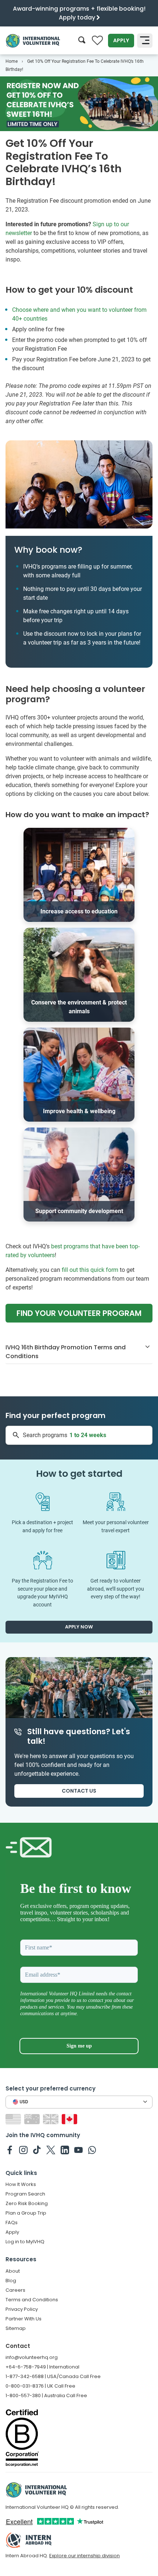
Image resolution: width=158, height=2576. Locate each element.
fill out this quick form (90, 1270)
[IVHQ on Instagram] (23, 2150)
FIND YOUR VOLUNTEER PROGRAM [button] (79, 1313)
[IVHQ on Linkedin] (65, 2150)
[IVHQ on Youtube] (78, 2150)
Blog (11, 2281)
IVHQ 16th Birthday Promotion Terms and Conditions (66, 1352)
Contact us (79, 1791)
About (13, 2271)
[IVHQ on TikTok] (37, 2150)
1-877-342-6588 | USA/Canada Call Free (53, 2376)
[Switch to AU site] (33, 2119)
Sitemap (16, 2328)
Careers (15, 2290)
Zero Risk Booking (27, 2203)
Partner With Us (24, 2319)
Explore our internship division (85, 2556)
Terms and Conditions (32, 2300)
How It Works (21, 2184)
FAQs (12, 2223)
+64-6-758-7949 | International (42, 2367)
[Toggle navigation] (145, 41)
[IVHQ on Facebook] (10, 2150)
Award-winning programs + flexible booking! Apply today (79, 13)
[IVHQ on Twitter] (51, 2150)
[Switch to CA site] (70, 2119)
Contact (18, 2346)
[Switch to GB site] (52, 2119)
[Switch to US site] (14, 2119)
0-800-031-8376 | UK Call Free (40, 2386)
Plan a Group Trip (26, 2213)
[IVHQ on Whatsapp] (92, 2150)
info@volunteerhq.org (32, 2357)
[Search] (82, 41)
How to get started (79, 1474)
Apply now (79, 1627)
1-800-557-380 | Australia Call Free (46, 2395)
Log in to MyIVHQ (25, 2242)
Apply (121, 40)
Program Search (25, 2194)
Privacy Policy (22, 2309)
